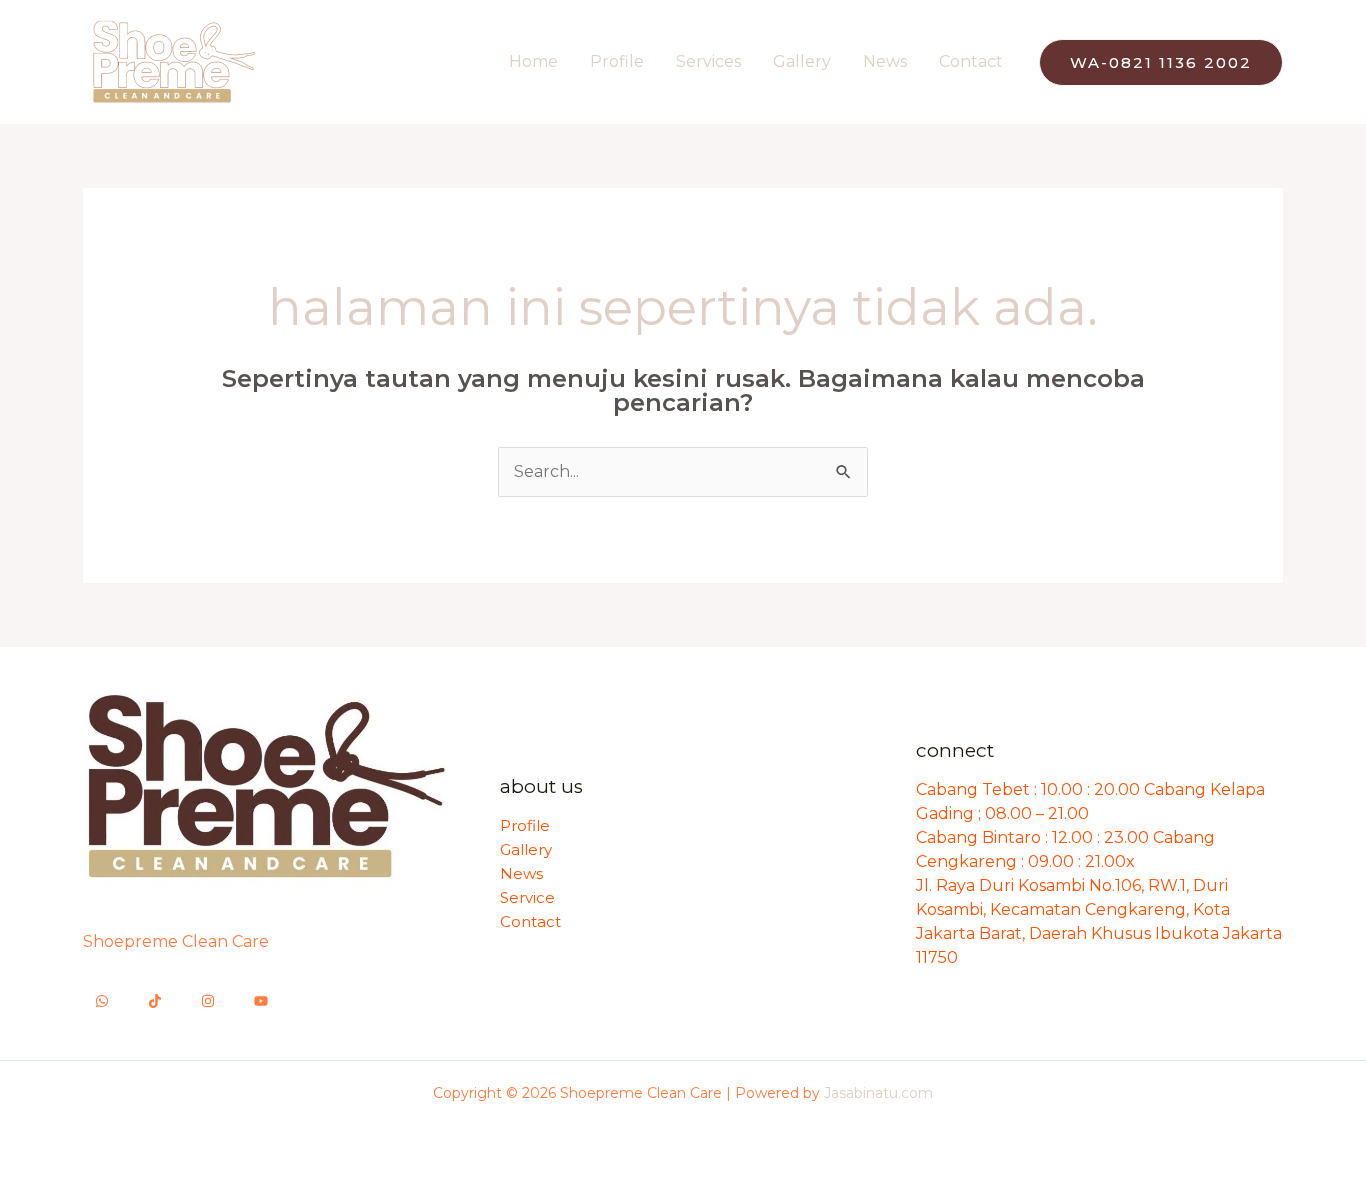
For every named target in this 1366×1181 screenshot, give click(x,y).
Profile (617, 61)
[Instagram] (208, 1001)
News (885, 61)
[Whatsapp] (102, 1001)
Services (708, 61)
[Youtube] (261, 1001)
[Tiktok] (155, 1001)
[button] (1161, 62)
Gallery (802, 61)
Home (533, 61)
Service (527, 897)
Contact (971, 61)
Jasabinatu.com (878, 1093)
